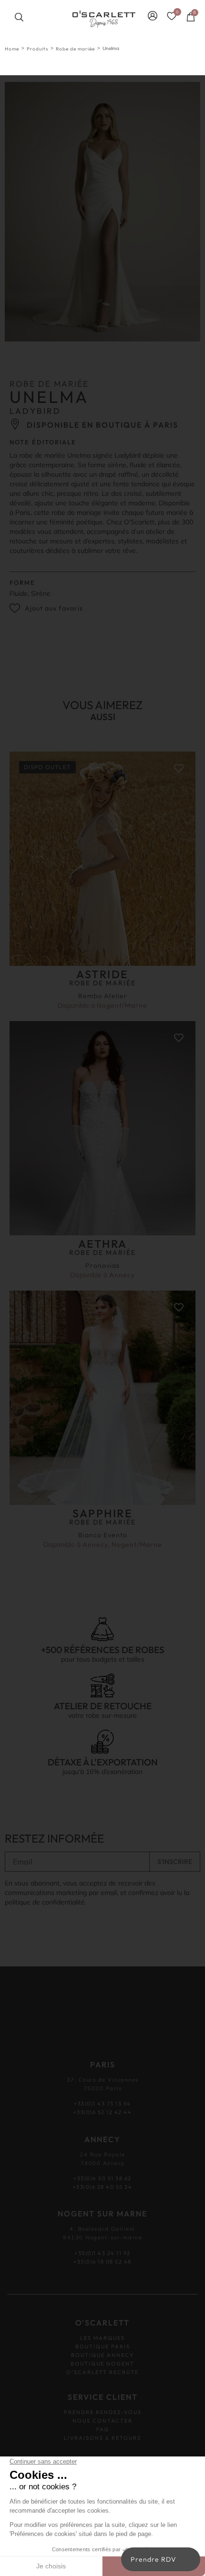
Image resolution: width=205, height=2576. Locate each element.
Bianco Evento (103, 1535)
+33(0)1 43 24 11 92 (102, 2253)
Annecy (122, 1275)
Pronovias (102, 1265)
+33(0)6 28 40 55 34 (103, 2187)
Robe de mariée (75, 49)
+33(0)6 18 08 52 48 (102, 2262)
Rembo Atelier (103, 996)
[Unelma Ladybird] (102, 212)
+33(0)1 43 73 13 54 (102, 2104)
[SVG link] (104, 19)
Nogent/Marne (122, 1005)
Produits (37, 49)
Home (12, 49)
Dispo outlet (47, 767)
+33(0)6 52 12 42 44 (103, 2112)
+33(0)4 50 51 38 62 (102, 2178)
